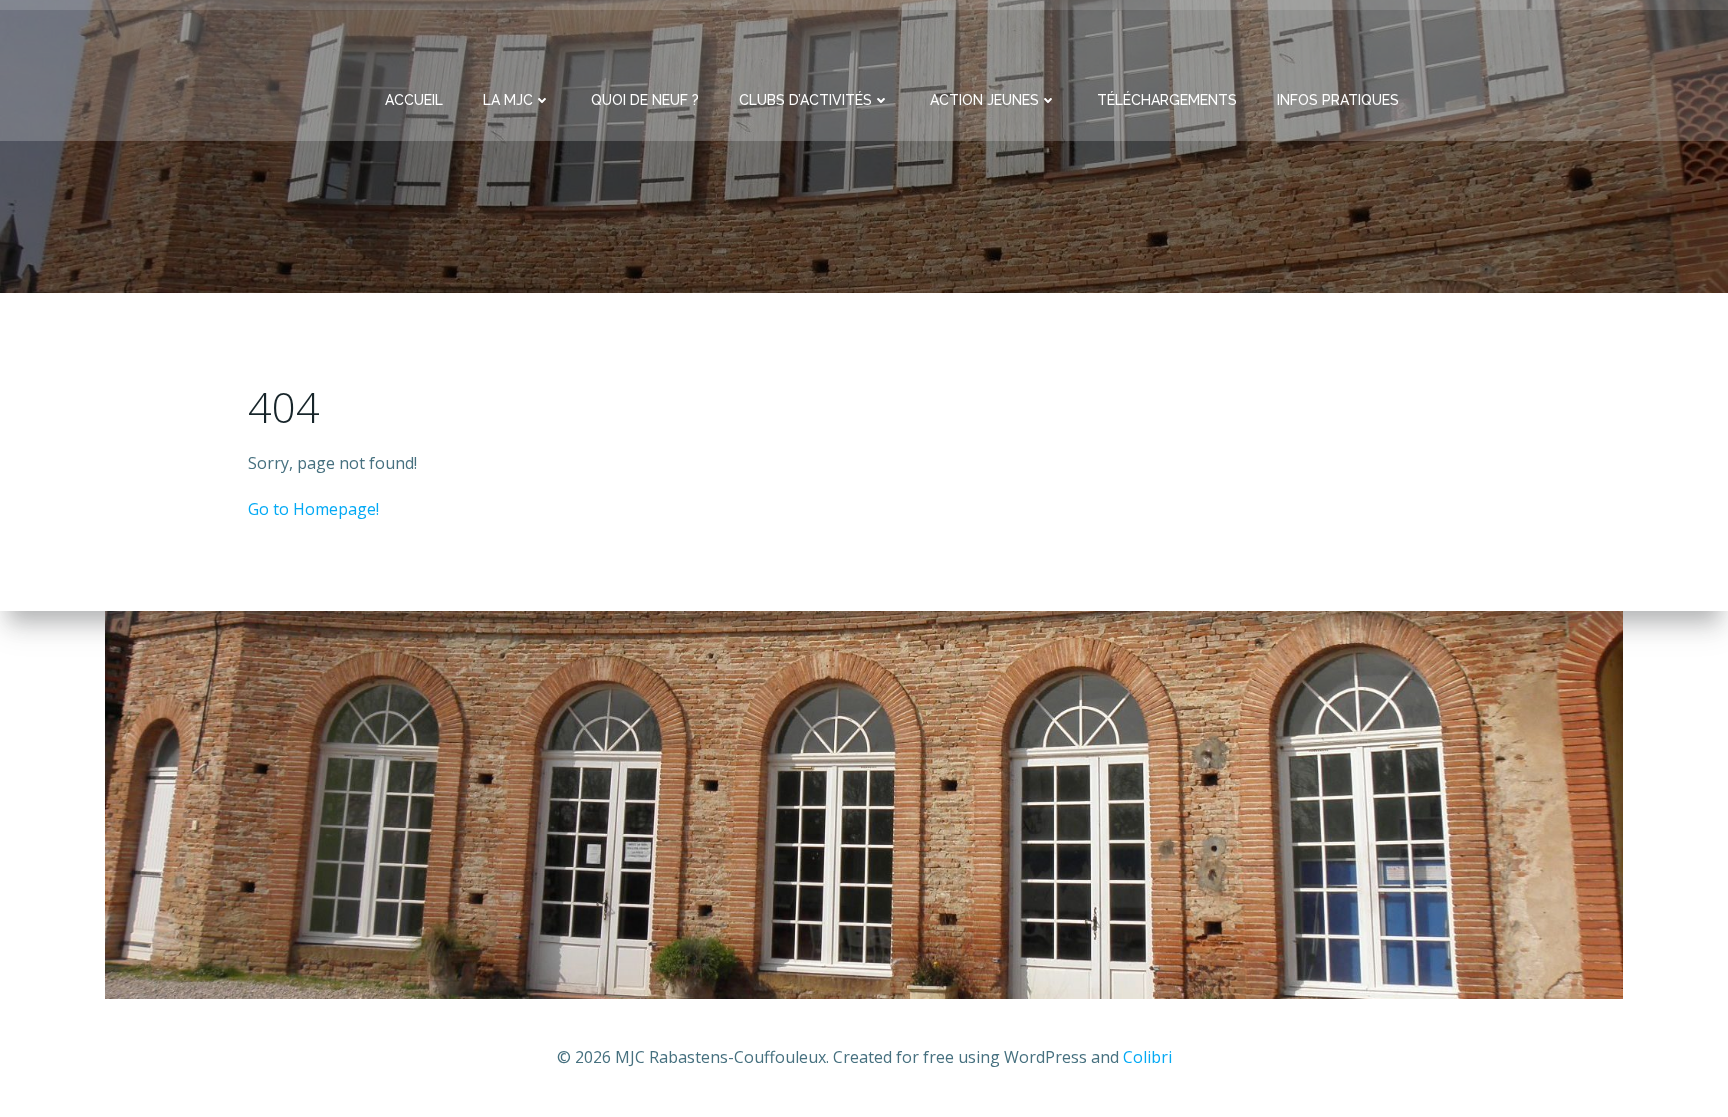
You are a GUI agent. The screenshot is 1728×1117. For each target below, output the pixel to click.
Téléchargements (1167, 100)
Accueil (414, 100)
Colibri (1147, 1057)
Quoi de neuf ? (645, 100)
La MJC (508, 100)
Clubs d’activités (805, 100)
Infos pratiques (1338, 100)
